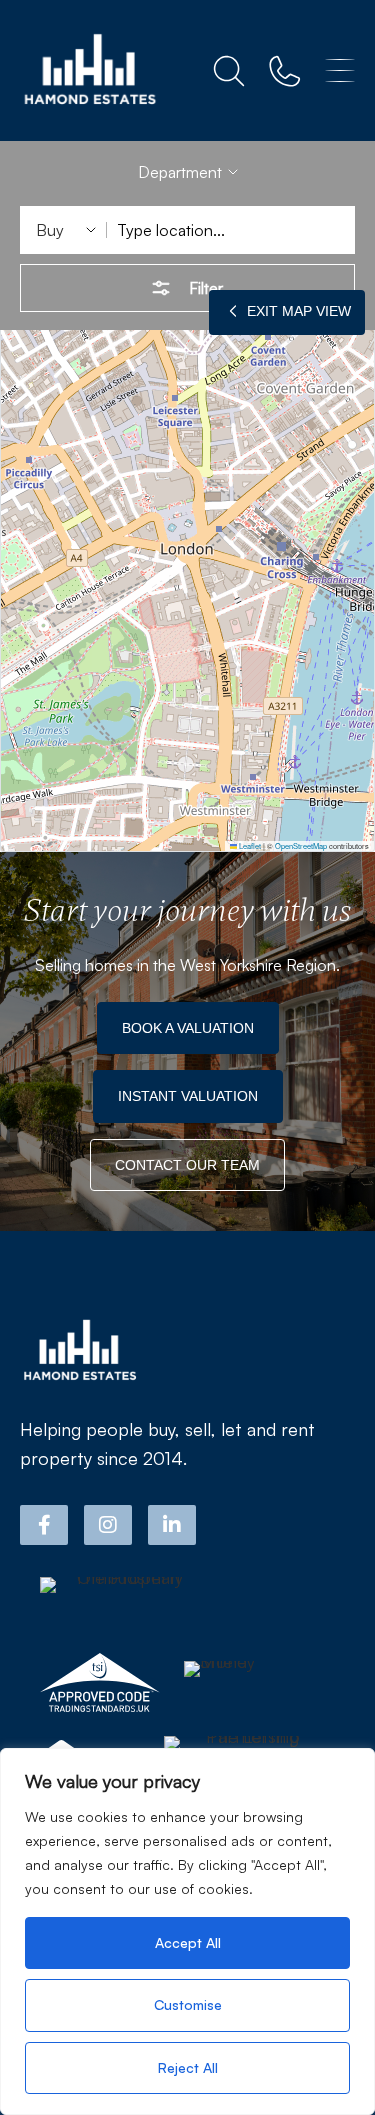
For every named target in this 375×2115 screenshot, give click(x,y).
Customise (188, 2004)
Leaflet (249, 845)
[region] (187, 1931)
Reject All (188, 2067)
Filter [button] (206, 288)
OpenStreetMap (301, 845)
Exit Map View (297, 311)
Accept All (188, 1942)
